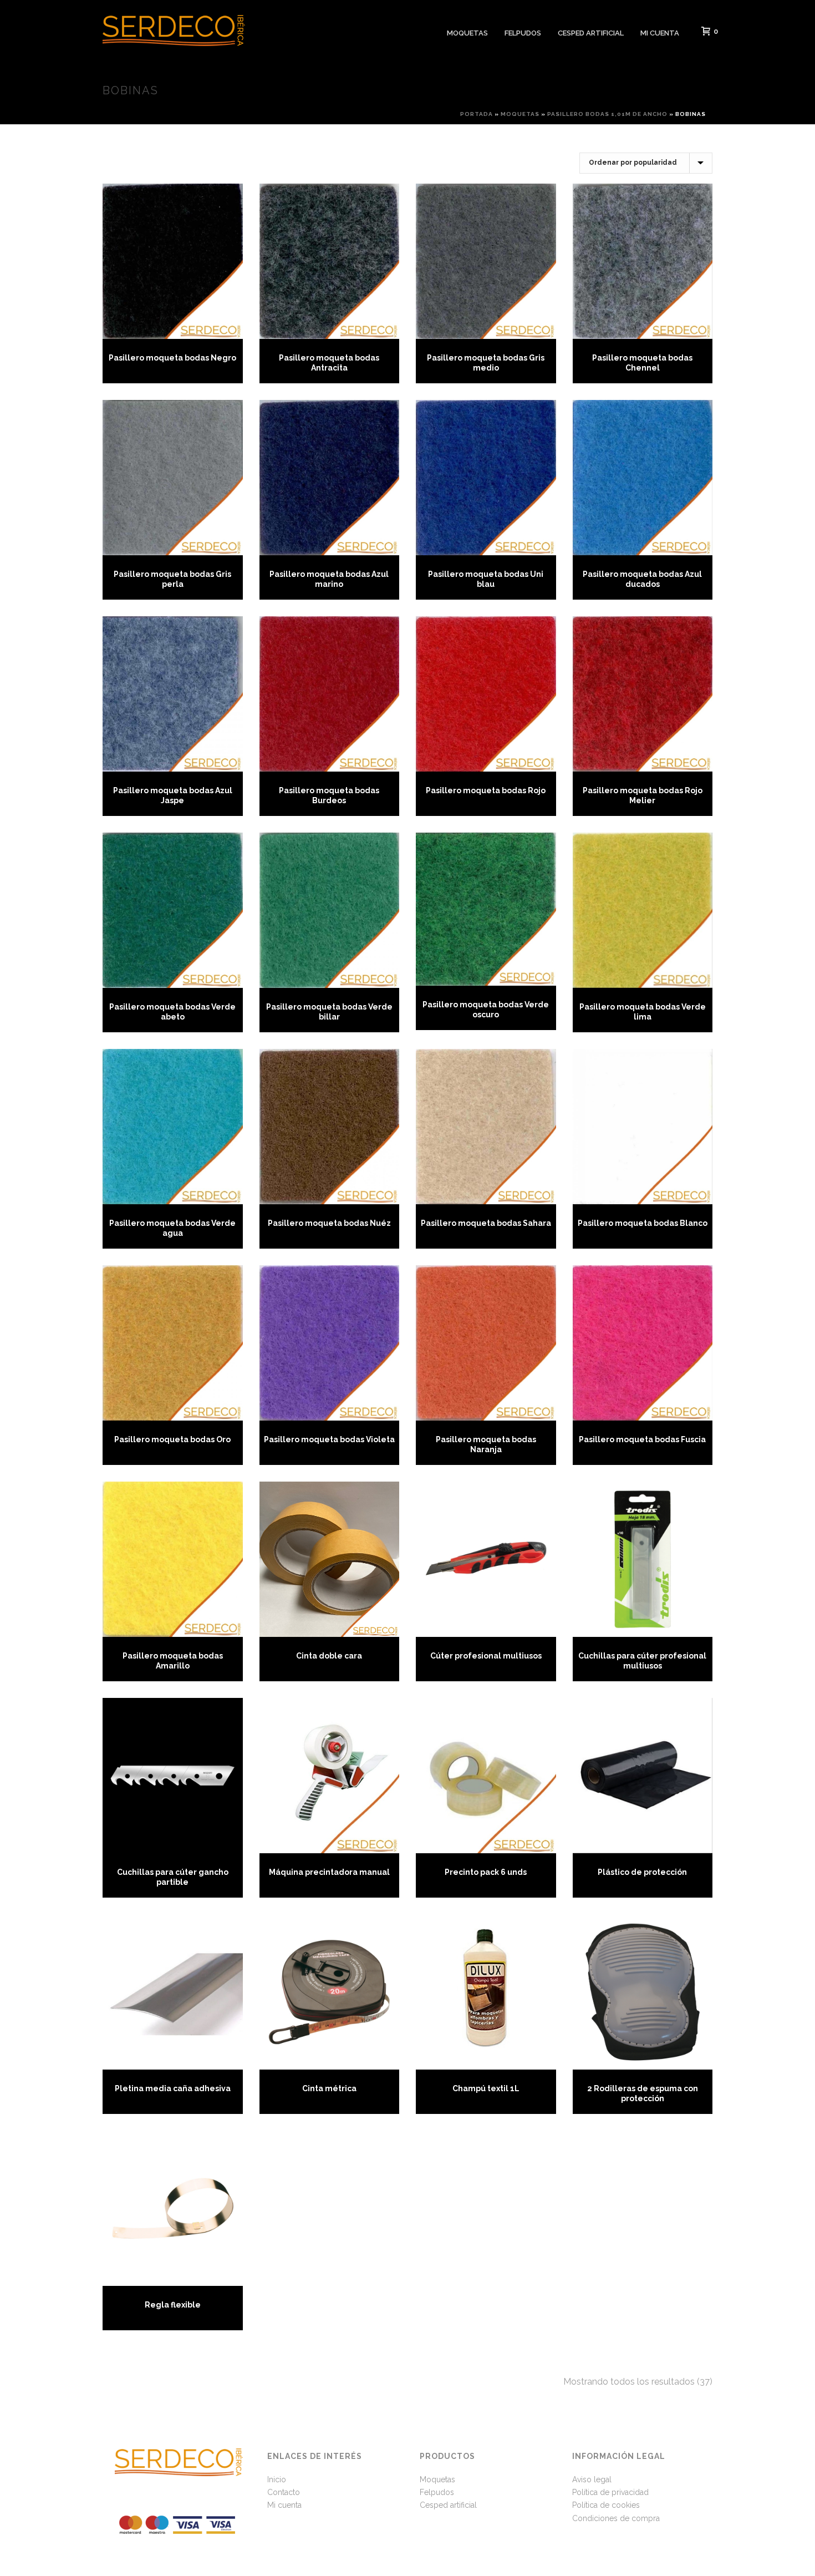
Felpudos (523, 33)
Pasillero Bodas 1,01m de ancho (607, 114)
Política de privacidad (610, 2492)
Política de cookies (606, 2505)
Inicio (277, 2479)
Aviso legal (592, 2479)
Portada (477, 114)
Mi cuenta (660, 33)
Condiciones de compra (616, 2518)
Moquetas (467, 33)
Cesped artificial (591, 33)
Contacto (284, 2492)
